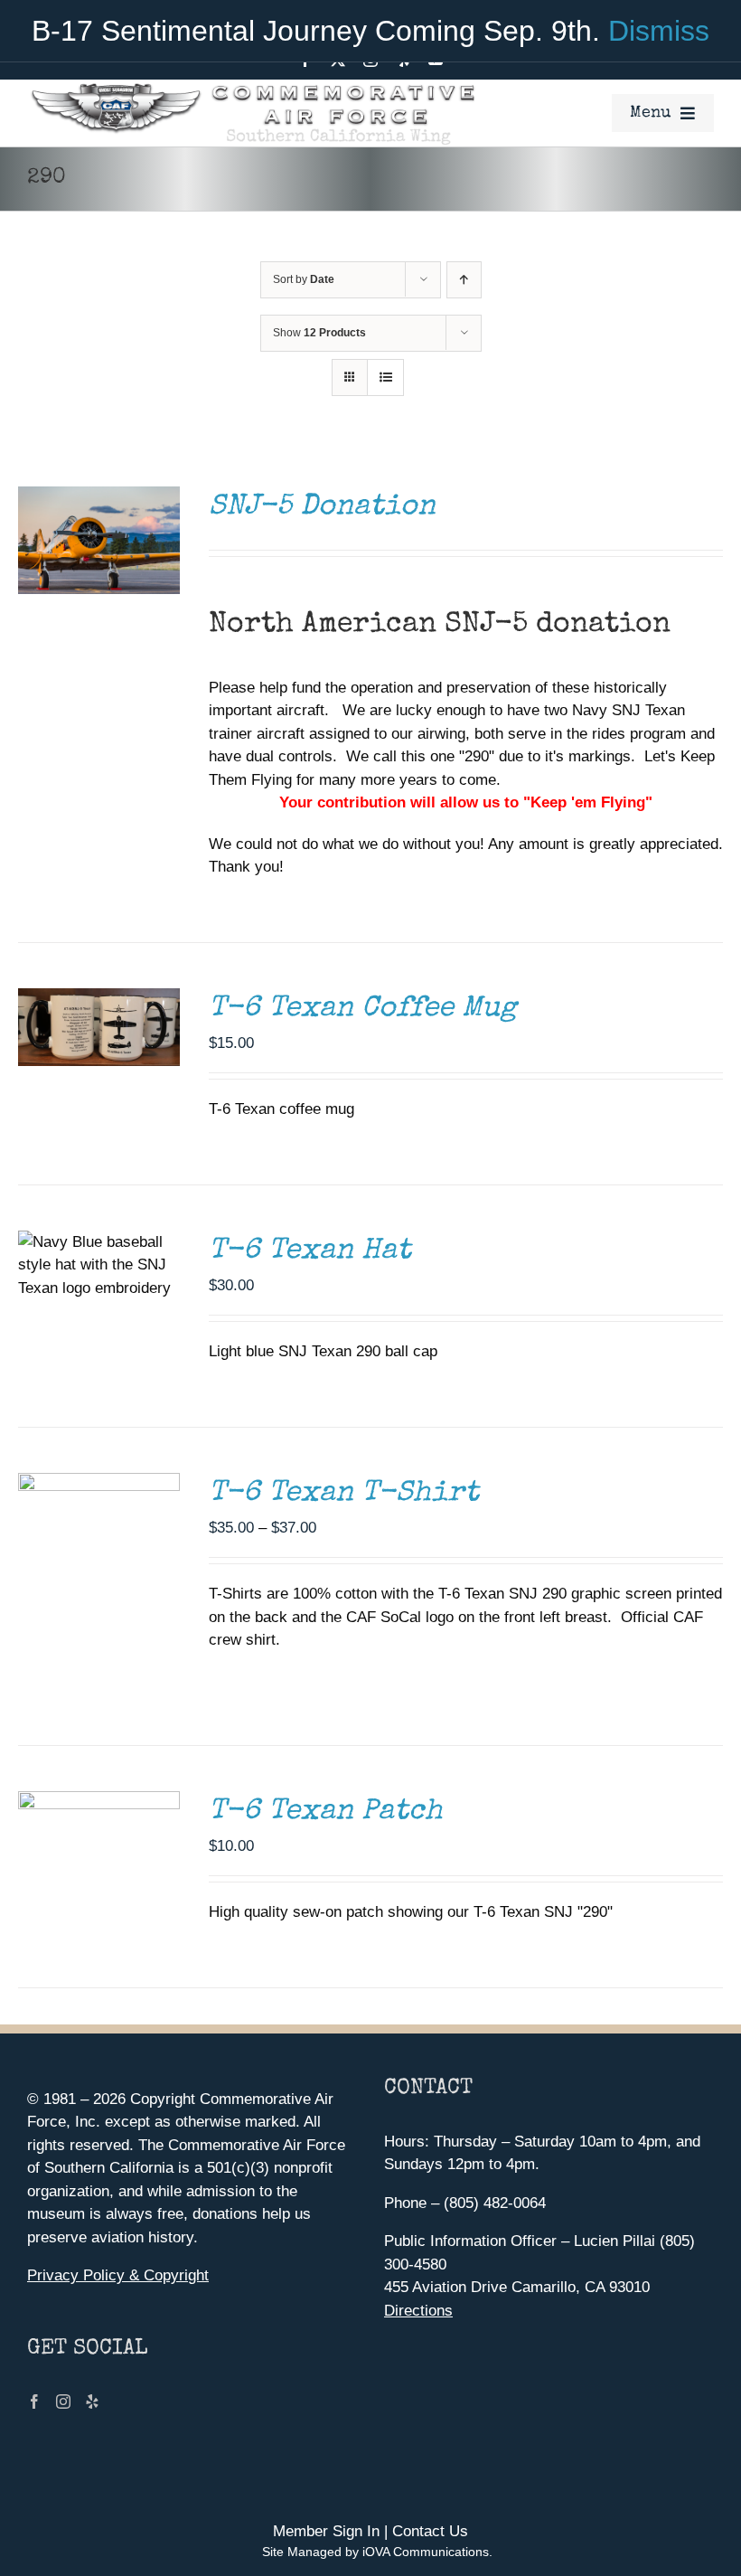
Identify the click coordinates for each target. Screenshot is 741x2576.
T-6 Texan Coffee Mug (363, 1010)
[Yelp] (92, 2401)
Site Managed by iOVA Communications (375, 2552)
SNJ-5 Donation (322, 508)
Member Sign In (326, 2531)
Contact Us (430, 2531)
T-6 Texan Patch (326, 1812)
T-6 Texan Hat (310, 1252)
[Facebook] (34, 2401)
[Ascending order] (464, 280)
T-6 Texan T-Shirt (344, 1494)
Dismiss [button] (659, 31)
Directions (418, 2311)
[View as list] (385, 377)
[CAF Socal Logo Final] (252, 87)
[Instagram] (63, 2401)
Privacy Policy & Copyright (118, 2275)
